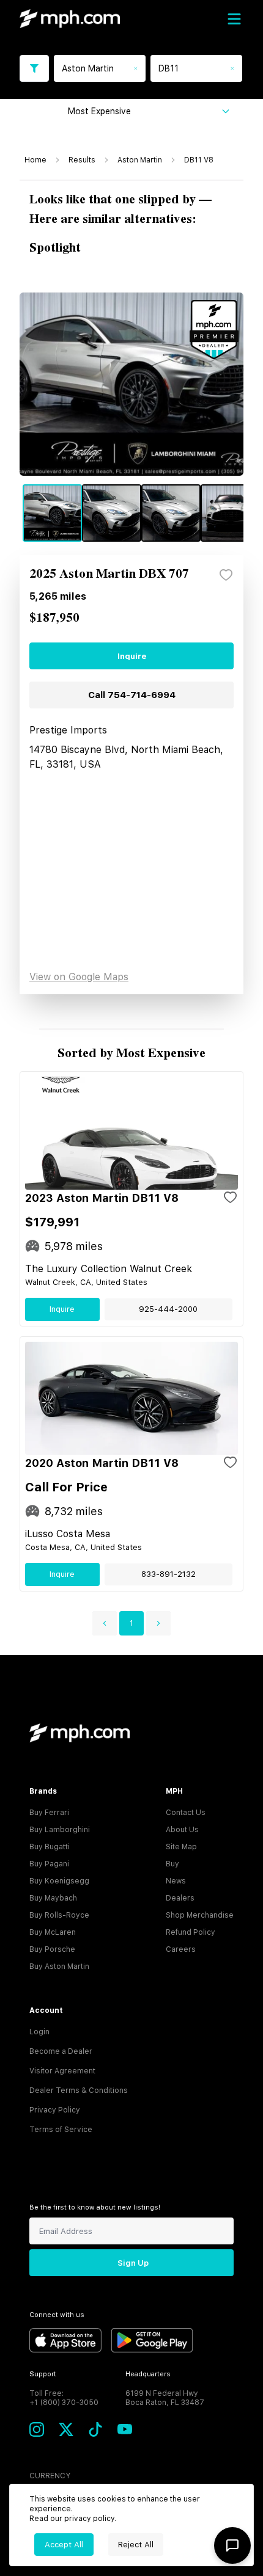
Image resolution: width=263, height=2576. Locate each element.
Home (35, 160)
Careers (181, 1949)
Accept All (64, 2545)
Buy (172, 1864)
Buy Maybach (53, 1898)
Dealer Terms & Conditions (79, 2090)
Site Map (181, 1847)
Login (39, 2032)
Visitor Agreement (62, 2071)
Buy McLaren (53, 1932)
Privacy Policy (55, 2110)
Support (43, 2374)
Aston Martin (140, 160)
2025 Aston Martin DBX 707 (109, 574)
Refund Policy (191, 1932)
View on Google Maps (79, 977)
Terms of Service (61, 2130)
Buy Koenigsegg (59, 1881)
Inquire (132, 656)
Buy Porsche (52, 1949)
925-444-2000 (168, 1309)
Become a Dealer (61, 2051)
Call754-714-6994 (132, 695)
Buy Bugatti (50, 1847)
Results (82, 160)
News (176, 1881)
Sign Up (133, 2263)
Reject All (136, 2545)
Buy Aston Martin (59, 1967)
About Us (182, 1830)
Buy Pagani (49, 1864)
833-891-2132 (169, 1574)
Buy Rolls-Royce (59, 1915)
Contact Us (186, 1813)
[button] (105, 1623)
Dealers (180, 1898)
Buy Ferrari (49, 1813)
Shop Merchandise (200, 1915)
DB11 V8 (199, 160)
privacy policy (89, 2519)
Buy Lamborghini (60, 1830)
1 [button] (131, 1623)
